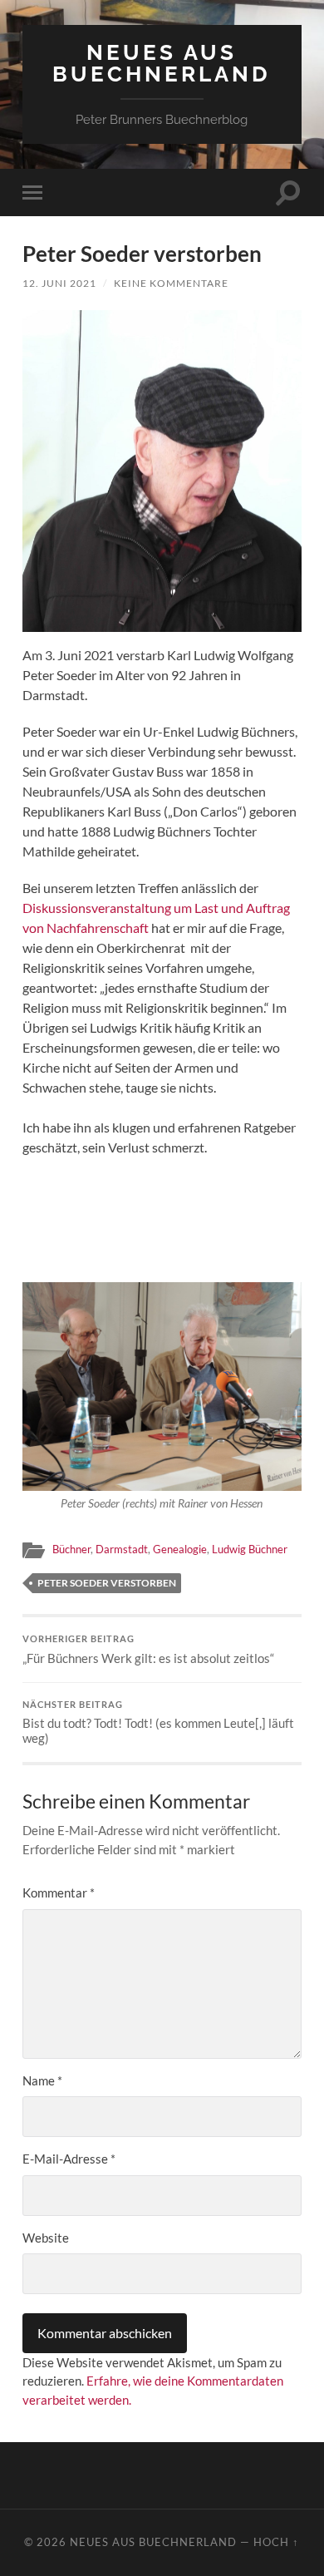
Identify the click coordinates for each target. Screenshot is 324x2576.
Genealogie (180, 1549)
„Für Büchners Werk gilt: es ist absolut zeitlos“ (148, 1650)
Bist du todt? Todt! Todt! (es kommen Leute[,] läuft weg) (158, 1723)
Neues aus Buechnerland (162, 63)
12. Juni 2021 (59, 283)
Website (46, 2238)
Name (42, 2080)
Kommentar (59, 1893)
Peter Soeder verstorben (107, 1583)
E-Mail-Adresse (69, 2159)
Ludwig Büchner (250, 1549)
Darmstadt (122, 1549)
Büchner (71, 1549)
